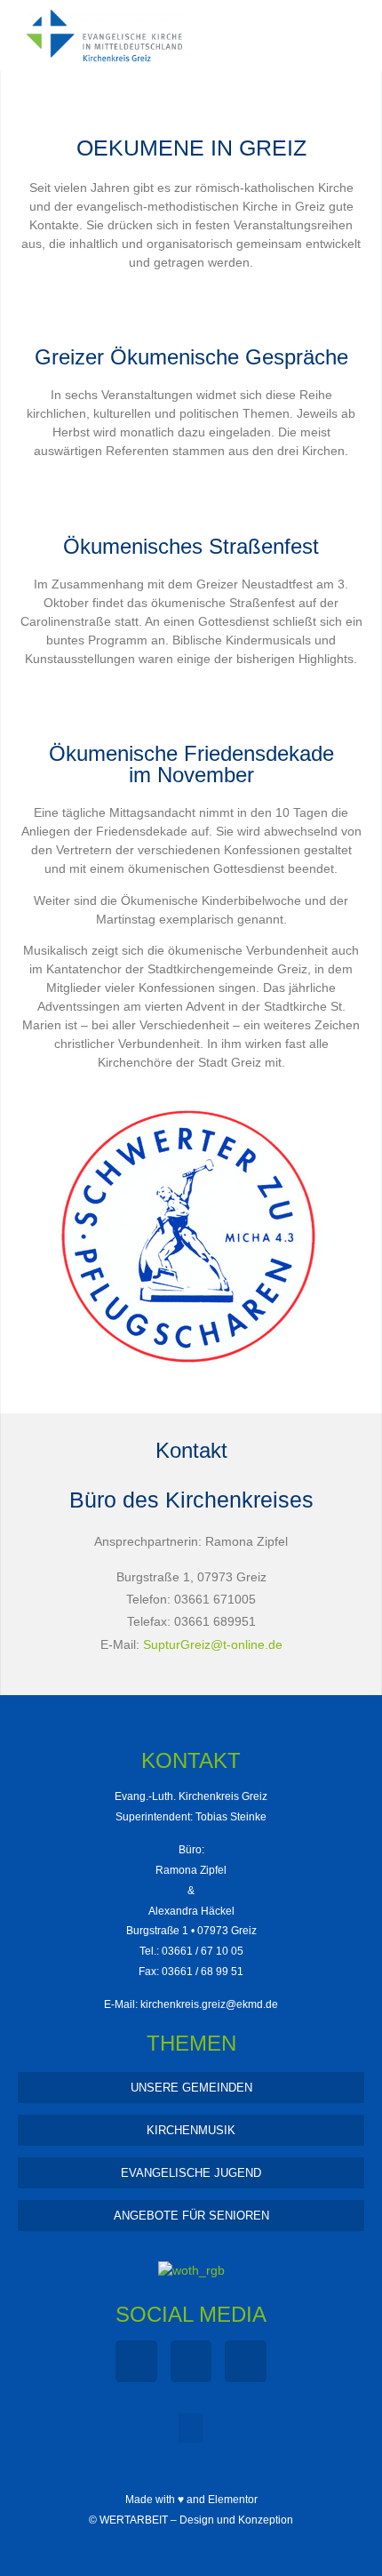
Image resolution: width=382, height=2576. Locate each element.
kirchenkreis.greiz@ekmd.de (209, 2004)
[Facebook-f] (136, 2361)
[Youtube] (246, 2361)
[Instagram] (191, 2361)
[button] (191, 2428)
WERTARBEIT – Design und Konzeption (196, 2520)
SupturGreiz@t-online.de (213, 1644)
